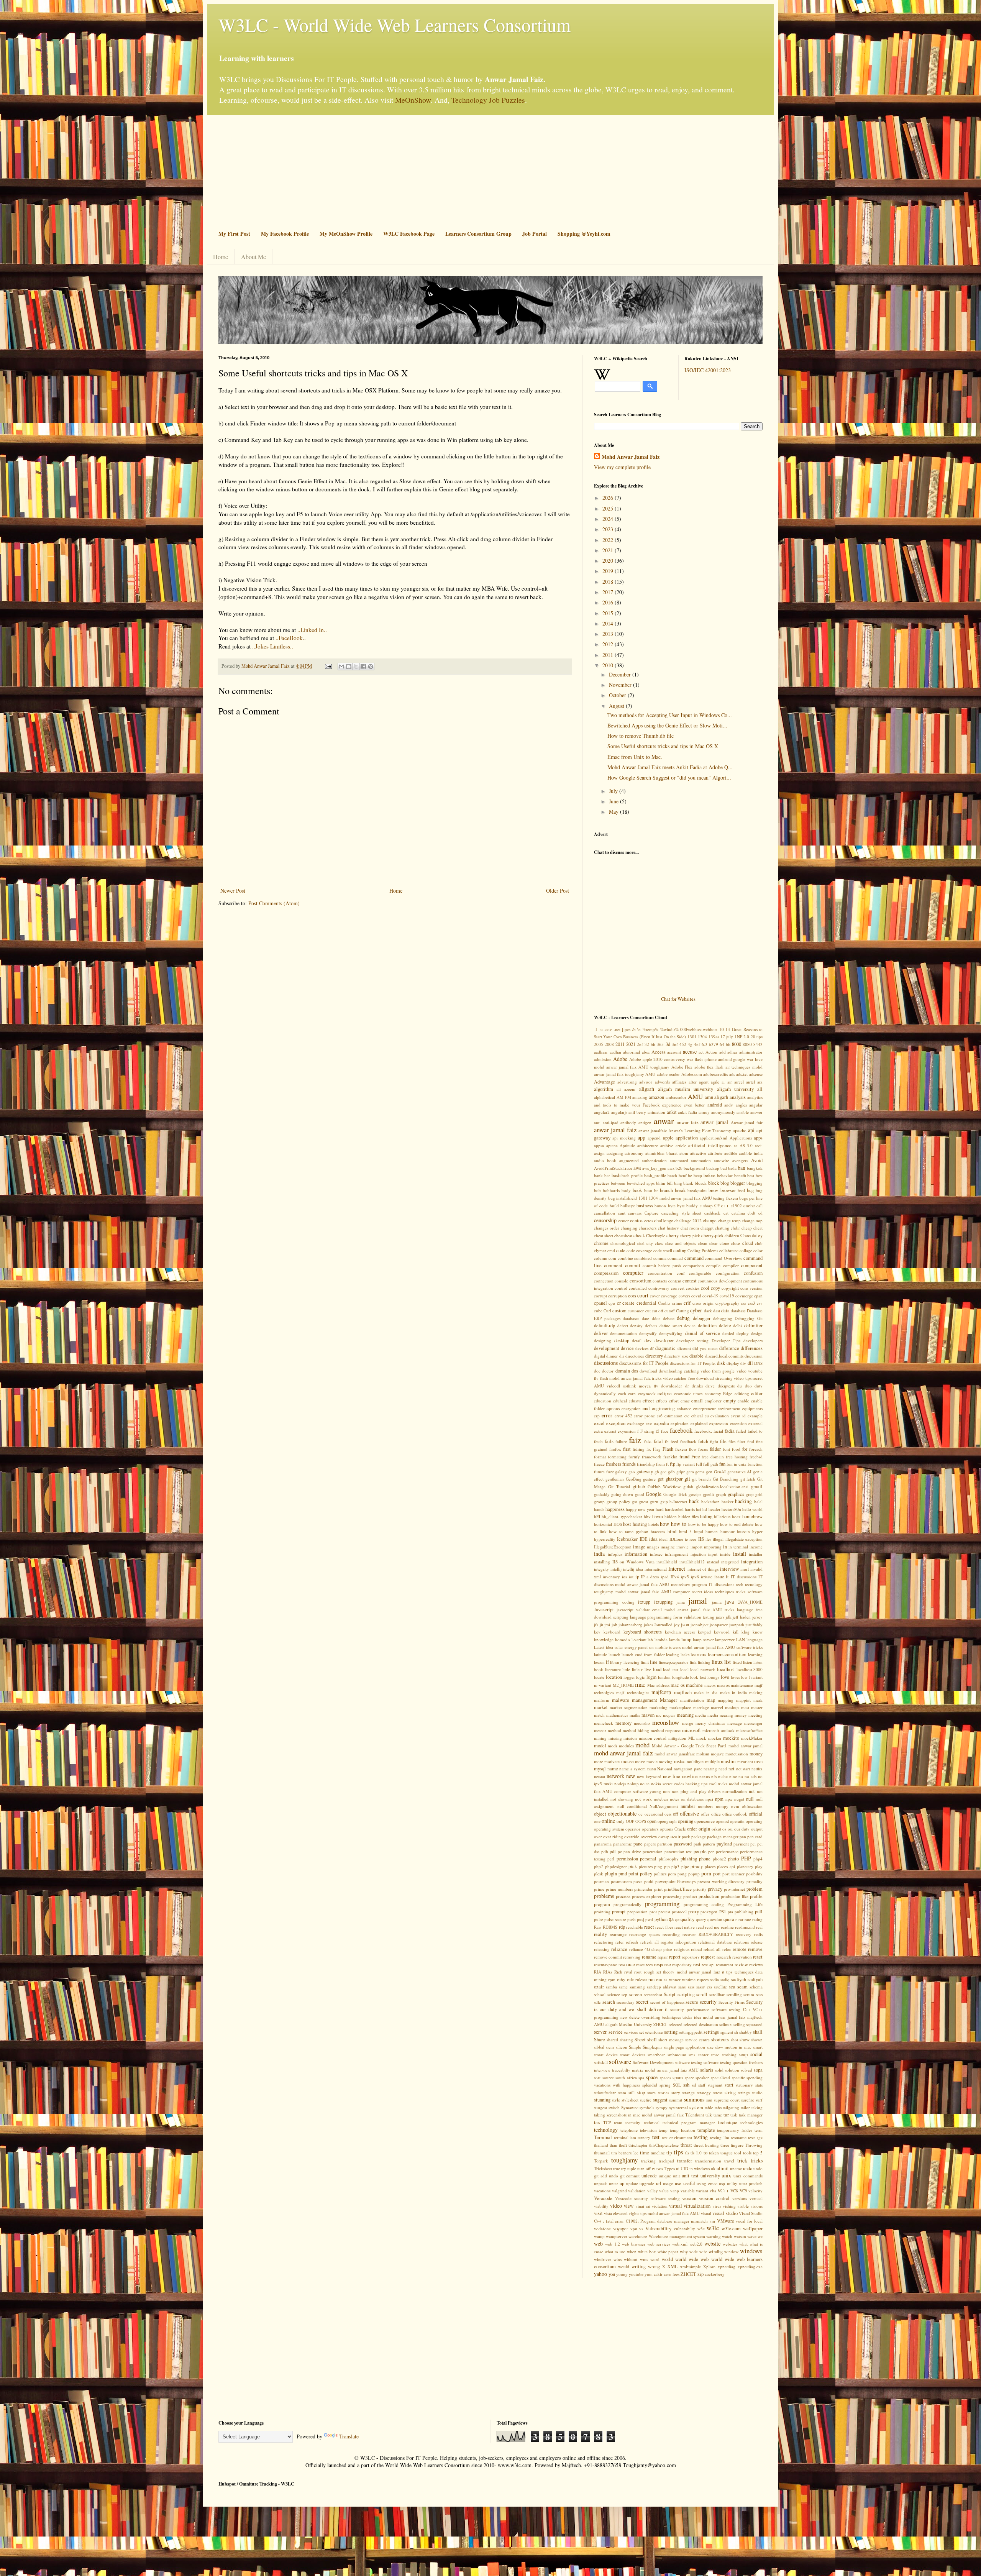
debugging (723, 1318)
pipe (685, 1866)
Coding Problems (703, 1250)
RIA (598, 1972)
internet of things (703, 1569)
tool (738, 2153)
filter (741, 1441)
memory (623, 1723)
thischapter (638, 2145)
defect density (630, 1326)
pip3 (675, 1866)
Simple (635, 2047)
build (614, 1206)
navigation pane (688, 1769)
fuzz (610, 1472)
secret (642, 2002)
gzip (664, 1501)
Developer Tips (726, 1341)
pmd (623, 1874)
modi (612, 1746)
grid (759, 1494)
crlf (687, 1303)
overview (649, 1836)
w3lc (713, 2228)
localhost (726, 1669)
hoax (736, 1516)
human (712, 1531)
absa (646, 1052)
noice (645, 1784)
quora (729, 1919)
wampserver (617, 2236)
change (710, 1221)
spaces (665, 2078)
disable (696, 1356)
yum (649, 2274)
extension (738, 1423)
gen (709, 1472)
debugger (702, 1318)
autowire (722, 1160)
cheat (758, 1228)
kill (736, 1632)
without (631, 2259)
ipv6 (695, 1577)
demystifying (671, 1333)
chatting (722, 1228)
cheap (747, 1228)
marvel (717, 1707)
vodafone (602, 2229)
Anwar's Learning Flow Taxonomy (700, 1130)
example (755, 1416)
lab (650, 1639)
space (652, 2077)
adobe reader (668, 1074)
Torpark (601, 2161)
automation (701, 1160)
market (601, 1707)
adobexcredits (715, 1074)
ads (732, 1074)
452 (683, 1044)
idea (653, 1539)
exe (649, 1423)
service (616, 2032)
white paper (668, 2252)
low (744, 1677)
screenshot (653, 1994)
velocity (755, 2191)
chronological (623, 1243)
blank (688, 1183)
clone (724, 1243)
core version (751, 1288)
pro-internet (734, 1889)
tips (678, 2152)
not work (643, 1799)
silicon (622, 2047)
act (701, 1052)
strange (688, 2092)
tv (654, 2168)
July (614, 791)
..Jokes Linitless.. (273, 646)
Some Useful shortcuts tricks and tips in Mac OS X (663, 746)
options (666, 1829)
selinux (726, 2024)
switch (614, 2107)
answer (756, 1112)
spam (678, 2078)
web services (659, 2244)
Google (654, 1494)
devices (642, 1348)
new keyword (649, 1776)
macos (710, 1685)
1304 (702, 1037)
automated (679, 1160)
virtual (676, 2206)
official (756, 1814)
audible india (751, 1153)
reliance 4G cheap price (651, 1949)
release (757, 1942)
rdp (622, 1927)
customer (636, 1311)
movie (652, 1761)
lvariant (756, 1677)
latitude (600, 1654)
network (615, 1776)
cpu (612, 1303)
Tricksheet (603, 2168)
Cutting (682, 1311)
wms (644, 2259)
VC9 (743, 2191)
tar (726, 2115)
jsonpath (737, 1625)
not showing (622, 1799)
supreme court (727, 2100)
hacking (743, 1501)
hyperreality (605, 1539)
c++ (725, 1206)
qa (671, 1919)
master (757, 1707)
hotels (654, 1524)
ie (686, 1539)
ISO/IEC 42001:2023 (708, 370)
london (664, 1677)
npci (709, 1799)
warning (714, 2236)
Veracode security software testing (647, 2198)
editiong (742, 1393)
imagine (668, 1547)
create (628, 1303)
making (756, 1692)
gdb (671, 1472)
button (660, 1206)
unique (665, 2176)
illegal (718, 1539)
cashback (712, 1213)
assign (599, 1153)
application (687, 1138)
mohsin (703, 1754)
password (683, 1844)
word (655, 2259)
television (648, 2130)
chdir (735, 1228)
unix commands (748, 2176)
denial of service (703, 1333)
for (745, 1449)
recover (689, 1934)
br (656, 1190)
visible (743, 2206)
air (730, 1082)
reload (696, 1949)
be (690, 1175)
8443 (758, 1044)
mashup (732, 1707)
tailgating (731, 2107)
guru (654, 1501)
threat (686, 2145)
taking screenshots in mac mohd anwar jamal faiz (639, 2115)
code (621, 1250)
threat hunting (706, 2145)
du (740, 1386)
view (629, 2206)
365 (660, 1044)
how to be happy (704, 1524)
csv (760, 1303)
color (758, 1250)
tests (752, 2137)
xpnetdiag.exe (750, 2267)
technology (606, 2130)
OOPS (641, 1821)
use (678, 2183)
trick (742, 2160)
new (631, 1776)
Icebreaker (627, 1539)
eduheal (620, 1401)
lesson (599, 1662)
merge (688, 1723)
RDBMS (610, 1927)
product (690, 1896)
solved (746, 2070)
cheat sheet (604, 1235)
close (736, 1243)
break (680, 1190)
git (687, 1478)
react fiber (664, 1927)
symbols (647, 2107)
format (600, 1457)
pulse (599, 1919)
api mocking (624, 1138)
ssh (686, 2085)
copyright (730, 1288)
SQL (677, 2085)
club (759, 1243)
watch (727, 2236)
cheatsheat (623, 1235)
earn (632, 1393)
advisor (646, 1082)
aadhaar (601, 1052)
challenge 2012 (688, 1221)
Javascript (604, 1610)
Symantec (630, 2107)
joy (677, 1625)
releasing (602, 1949)
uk (713, 2168)
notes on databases (687, 1799)
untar (614, 2183)
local (684, 1669)
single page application (685, 2047)
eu (707, 1416)
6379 (714, 1044)
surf (759, 2100)
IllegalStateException (613, 1547)
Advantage (605, 1082)
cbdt (751, 1213)
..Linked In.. (312, 630)
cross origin (703, 1303)
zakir (658, 2274)
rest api (708, 1964)
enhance (684, 1408)
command (694, 1258)
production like (735, 1896)
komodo (623, 1639)
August (617, 706)
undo (748, 2168)
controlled (638, 1288)
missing (615, 1738)
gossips (695, 1494)
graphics (736, 1494)
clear (714, 1243)
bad (724, 1168)
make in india (733, 1692)
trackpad (666, 2161)
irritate (707, 1577)
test (656, 2137)
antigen (645, 1122)
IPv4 (675, 1577)
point (633, 1874)
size (710, 2047)
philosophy (669, 1859)
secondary (626, 2002)
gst (634, 1501)
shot (734, 2040)
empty (730, 1401)
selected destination (701, 2024)
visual (706, 2213)
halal (758, 1501)
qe (677, 1919)
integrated (730, 1562)
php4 (758, 1859)
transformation (708, 2161)
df (652, 1348)
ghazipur (674, 1479)
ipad (665, 1577)
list (728, 1662)
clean (703, 1243)
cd (760, 1213)
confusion (753, 1273)
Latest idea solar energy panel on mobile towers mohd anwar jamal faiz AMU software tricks (678, 1647)
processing (672, 1896)
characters (648, 1228)
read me (712, 1927)
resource (627, 1964)
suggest (660, 2100)
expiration (680, 1423)
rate (748, 1919)
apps (758, 1138)
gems (700, 1472)
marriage (701, 1707)
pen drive (632, 1851)
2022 (609, 540)
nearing (710, 1769)
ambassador (676, 1097)
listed (737, 1662)
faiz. (648, 1441)
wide (694, 2252)
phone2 (719, 1859)
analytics (755, 1097)
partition (665, 1844)
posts (638, 1881)
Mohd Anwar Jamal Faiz (631, 457)
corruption (618, 1296)
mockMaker (752, 1738)
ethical (697, 1416)
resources (644, 1964)
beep (698, 1175)
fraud (684, 1457)
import (696, 1547)
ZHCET (688, 2274)
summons (694, 2099)
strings (744, 2092)
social (756, 2054)
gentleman (615, 1479)
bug (750, 1190)
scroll (702, 1994)
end (646, 1408)
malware (621, 1700)
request (708, 1957)
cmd (611, 1250)
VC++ (723, 2191)
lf (607, 1662)
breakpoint (697, 1190)
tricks (757, 2160)
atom (684, 1153)
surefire (748, 2100)
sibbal (599, 2047)
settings (711, 2032)
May (614, 812)
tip (669, 2153)
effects (662, 1401)
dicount (684, 1348)
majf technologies (632, 1692)
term (759, 2130)
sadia (714, 1979)
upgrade (647, 2183)
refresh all (650, 1942)
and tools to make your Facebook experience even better (649, 1105)
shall (758, 2032)
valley (653, 2191)
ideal (663, 1539)
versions (740, 2198)
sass (691, 1987)
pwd (649, 1919)
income (756, 1547)
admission (603, 1059)
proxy (694, 1912)
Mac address (658, 1685)
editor (757, 1393)
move (640, 1761)
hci (699, 1509)
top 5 (758, 2153)
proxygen (709, 1912)
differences (752, 1348)
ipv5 (685, 1577)
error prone (644, 1416)
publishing (744, 1912)
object (600, 1814)
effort (674, 1401)
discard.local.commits (724, 1356)
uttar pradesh (751, 2183)
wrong (654, 2267)
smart (758, 2047)
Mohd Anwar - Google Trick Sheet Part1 (689, 1746)
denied (728, 1333)
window (731, 2252)
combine (625, 1258)
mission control (653, 1738)
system (696, 2107)
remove (755, 1949)
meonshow (666, 1722)
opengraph (667, 1821)
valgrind (619, 2191)
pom (672, 1874)
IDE (644, 1539)
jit (601, 1625)
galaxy (621, 1472)
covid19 (727, 1296)
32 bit (650, 1044)
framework (652, 1457)
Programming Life (745, 1904)
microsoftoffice (749, 1730)
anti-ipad (611, 1122)
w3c (701, 2229)
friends (629, 1464)
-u (601, 1029)
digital (600, 1356)
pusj (641, 1919)
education (603, 1401)
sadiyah (739, 1979)
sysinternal (678, 2107)
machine (694, 1685)
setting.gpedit (691, 2032)
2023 (609, 529)
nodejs (620, 1784)
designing (603, 1341)
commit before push (662, 1265)
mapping (726, 1700)
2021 (609, 550)
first (627, 1449)
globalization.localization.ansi (722, 1487)
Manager (668, 1700)
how (664, 1524)
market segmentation (628, 1707)
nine (733, 1776)
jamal (698, 1600)
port (717, 1874)
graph (721, 1494)
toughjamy (624, 2160)
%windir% (669, 1029)
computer (633, 1273)
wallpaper (753, 2229)
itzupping (663, 1602)
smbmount (677, 2055)
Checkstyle (656, 1235)
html (672, 1531)
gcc (663, 1472)
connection (604, 1281)
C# (717, 1206)
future (599, 1472)
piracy (697, 1866)
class (659, 1243)
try (624, 2168)
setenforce (654, 2032)
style (616, 2100)
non (666, 1791)
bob (597, 1190)
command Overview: (723, 1258)
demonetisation (623, 1333)
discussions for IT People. (693, 1363)
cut (648, 1311)
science (614, 1994)
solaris (707, 2070)
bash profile (632, 1175)
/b (634, 1029)
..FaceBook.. (291, 638)
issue (719, 1577)
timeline (658, 2153)
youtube (636, 2274)
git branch (701, 1479)
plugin (611, 1874)
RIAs (608, 1972)
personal (648, 1859)
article (681, 1145)
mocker (715, 1738)
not (752, 1791)
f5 (658, 1431)
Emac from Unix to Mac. (635, 757)
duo (748, 1386)
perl (611, 1859)
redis (758, 1934)
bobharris (611, 1190)
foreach (756, 1449)
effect (648, 1401)
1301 (692, 1037)
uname (736, 2168)
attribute (715, 1153)
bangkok (755, 1168)
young (622, 2274)
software (620, 2061)
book (637, 1190)
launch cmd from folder (643, 1654)
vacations (602, 2191)
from (660, 1464)
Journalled (663, 1625)
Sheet (640, 2040)
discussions (606, 1363)
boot (648, 1190)
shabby (746, 2032)
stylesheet (630, 2100)
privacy (715, 1889)
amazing (640, 1097)
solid (719, 2070)
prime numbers (619, 1889)
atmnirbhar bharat (662, 1153)
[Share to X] (356, 667)
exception (616, 1423)
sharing (627, 2040)
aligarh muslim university (686, 1089)
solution (732, 2070)
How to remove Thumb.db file (641, 736)
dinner (612, 1356)
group (599, 1501)
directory (654, 1356)
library (616, 1662)
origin (704, 1829)
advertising (627, 1082)
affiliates (679, 1082)
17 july (727, 1037)
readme (727, 1927)
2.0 (746, 1037)
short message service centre (684, 2040)
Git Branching (726, 1479)
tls (687, 2153)
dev (648, 1341)
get (661, 1479)
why (684, 2252)
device (627, 1348)
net (732, 1769)
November (621, 685)
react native (685, 1927)
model (600, 1746)
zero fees (672, 2274)
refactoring (604, 1942)
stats (759, 2085)
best (751, 1175)
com (612, 1258)
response (663, 1964)
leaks (685, 1654)
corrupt (600, 1296)
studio (757, 2092)
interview (729, 1569)
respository (682, 1964)
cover (655, 1296)
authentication (654, 1160)
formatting (617, 1457)
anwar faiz (688, 1122)
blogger (738, 1183)
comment (613, 1265)
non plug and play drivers (696, 1791)
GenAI (720, 1472)
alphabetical (605, 1097)
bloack (701, 1183)
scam (742, 1987)
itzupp (644, 1602)
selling (739, 2024)
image (639, 1547)
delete (725, 1326)
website (712, 2244)
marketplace (680, 1707)
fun (722, 1464)
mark (758, 1700)
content (675, 1281)
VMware (726, 2221)
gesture (649, 1479)
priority (700, 1889)
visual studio (725, 2213)
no (741, 1776)
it (727, 1577)
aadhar (616, 1052)
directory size (676, 1356)
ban (741, 1168)
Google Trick (675, 1494)
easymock (647, 1393)
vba (713, 2191)
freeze (599, 1464)
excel (599, 1423)
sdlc (597, 2002)
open (652, 1821)
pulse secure (615, 1919)
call (760, 1206)
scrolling (734, 1994)
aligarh (647, 1089)
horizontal (603, 1524)
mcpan (669, 1715)
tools (747, 2153)
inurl (745, 1569)
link (693, 1662)
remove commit (608, 1957)
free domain (713, 1457)
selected (676, 2024)
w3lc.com (731, 2229)
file (723, 1441)
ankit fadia (687, 1112)
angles (741, 1105)
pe (620, 1851)
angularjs (619, 1112)
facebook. (703, 1431)
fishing (639, 1449)
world (667, 2259)
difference (729, 1348)
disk (721, 1363)
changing (629, 1228)
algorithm (604, 1089)
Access (659, 1052)
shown (757, 2040)
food (736, 1449)
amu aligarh (717, 1097)
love (725, 1677)
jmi (607, 1625)
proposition (637, 1912)
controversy (659, 1288)
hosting (640, 1524)
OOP (630, 1821)
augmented (629, 1160)
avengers (740, 1160)
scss (759, 1994)
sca (732, 1987)
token (714, 2153)
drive (710, 1386)
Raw (598, 1927)
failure (621, 1441)
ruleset (641, 1979)
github (639, 1487)
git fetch (748, 1479)
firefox (615, 1449)
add (723, 1052)
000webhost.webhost (699, 1029)
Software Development (653, 2062)
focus (703, 1449)
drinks (697, 1386)
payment (741, 1844)
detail (637, 1341)
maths (635, 1715)
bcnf (683, 1175)
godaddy (602, 1494)
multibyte (695, 1761)
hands (599, 1509)
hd (705, 1509)
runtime (689, 1979)
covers (684, 1296)
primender (643, 1889)
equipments (752, 1408)
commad (675, 1258)
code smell (663, 1250)
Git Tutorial (619, 1487)
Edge (728, 1393)
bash (616, 1175)
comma (660, 1258)
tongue (727, 2153)
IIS (701, 1539)
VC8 (734, 2191)
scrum (749, 1994)
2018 (609, 582)
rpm (612, 1979)
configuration (728, 1273)
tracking (648, 2161)
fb (667, 1441)
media (700, 1715)
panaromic (623, 1844)
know (758, 1632)
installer (756, 1554)
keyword (722, 1632)
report (675, 1957)
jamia (717, 1602)
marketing (659, 1707)
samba (611, 1987)
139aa (714, 1037)
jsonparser (719, 1625)
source (608, 2078)
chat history (668, 1228)
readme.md (745, 1927)
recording (671, 1934)
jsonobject (700, 1625)
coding (680, 1250)
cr (619, 1303)
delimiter (753, 1326)
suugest (600, 2107)
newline (690, 1776)
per (711, 1851)
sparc (689, 2078)
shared (612, 2040)
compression (606, 1273)
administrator (751, 1052)
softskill (601, 2062)
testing (701, 2137)
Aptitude (627, 1145)
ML (691, 1738)
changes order (607, 1228)
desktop (622, 1341)
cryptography (728, 1303)
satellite (720, 1987)
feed (674, 1441)
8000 (737, 1044)
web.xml (680, 2244)
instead (713, 1562)
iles (708, 1539)
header (714, 1509)
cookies (693, 1288)
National (665, 1769)
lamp (686, 1639)
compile (713, 1265)
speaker (702, 2078)
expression (719, 1423)
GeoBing (634, 1479)
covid (696, 1296)
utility (732, 2183)
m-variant (603, 1685)
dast (717, 1311)
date (646, 1318)
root (638, 1972)
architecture (648, 1145)
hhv (647, 1516)
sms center (699, 2055)
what (743, 2244)
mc (659, 1715)
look (694, 1677)
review (741, 1964)
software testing (689, 2062)
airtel (751, 1082)
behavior (725, 1175)
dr (687, 1386)
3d (668, 1044)
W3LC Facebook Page (409, 234)
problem (755, 1889)
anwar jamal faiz (615, 1130)
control (621, 1288)
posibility (754, 1874)
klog (746, 1632)
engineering (663, 1408)
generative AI (740, 1472)
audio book (605, 1160)
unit (676, 2176)
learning (755, 1654)
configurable (700, 1273)
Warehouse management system (677, 2236)
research (724, 1957)
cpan (758, 1296)
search (609, 2002)
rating (757, 1919)
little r (637, 1669)
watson (740, 2236)
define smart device (678, 1326)
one (597, 1821)
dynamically (605, 1393)
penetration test (678, 1851)
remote (740, 1949)
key (597, 1632)
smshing (729, 2055)
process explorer (647, 1896)
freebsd (756, 1457)
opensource (705, 1821)
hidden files (689, 1516)
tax (597, 2122)
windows (751, 2251)
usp (722, 2183)
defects (651, 1326)
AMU (695, 1096)
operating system (609, 1829)
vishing (729, 2206)
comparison (694, 1265)
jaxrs (720, 1617)
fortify (634, 1457)
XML (673, 2267)
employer (713, 1401)
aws (637, 1168)
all (760, 1089)
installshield (667, 1562)
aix (760, 1082)
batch (672, 1175)
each (622, 1393)
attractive (698, 1153)
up (622, 2183)
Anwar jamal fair (747, 1122)
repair (663, 1957)
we (760, 2236)
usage (668, 2183)
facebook (681, 1430)
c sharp (706, 1206)
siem (610, 2047)
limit (645, 1662)
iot (631, 1577)
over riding (613, 1836)
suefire (646, 2100)
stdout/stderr (605, 2092)
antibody (628, 1122)
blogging (755, 1183)
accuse (690, 1052)
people (700, 1851)
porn (706, 1873)
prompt (619, 1912)
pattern (709, 1844)
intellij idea (633, 1569)
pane (638, 1844)
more (599, 1761)
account (674, 1052)
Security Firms (732, 2002)
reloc (727, 1949)
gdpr (681, 1472)
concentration (660, 1273)
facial (718, 1431)
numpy (722, 1806)
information (636, 1554)
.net (617, 1029)
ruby (621, 1979)
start (729, 2085)
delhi (737, 1326)
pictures (646, 1866)
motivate (612, 1761)
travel (729, 2161)
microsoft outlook (719, 1730)
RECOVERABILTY (716, 1934)
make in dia (706, 1692)
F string (647, 1431)
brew (713, 1190)
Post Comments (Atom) (274, 903)
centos (636, 1221)
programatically (627, 1904)
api (751, 1130)
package (699, 1836)
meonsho (642, 1723)
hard (660, 1509)
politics (660, 1874)
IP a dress (650, 1577)
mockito (731, 1738)
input (713, 1554)
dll (750, 1363)
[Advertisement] (490, 169)
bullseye (628, 1206)
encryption (631, 1408)
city (650, 1243)
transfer (685, 2161)
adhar (732, 1052)
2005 (599, 1044)
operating (754, 1821)
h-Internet (678, 1501)
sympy (662, 2107)
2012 (609, 644)
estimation (673, 1416)
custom (619, 1311)
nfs (714, 1776)
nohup (633, 1784)
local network (703, 1669)
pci (753, 1844)
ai (723, 1082)
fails (609, 1441)
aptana (612, 1145)
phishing (689, 1859)
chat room (690, 1228)
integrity (601, 1569)
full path (711, 1464)
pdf (613, 1851)
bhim (661, 1183)
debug (683, 1318)
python (661, 1919)
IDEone (676, 1539)
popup (694, 1874)
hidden (671, 1516)
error (607, 1415)
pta (730, 1912)
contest (690, 1281)
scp (624, 1994)
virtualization (697, 2206)
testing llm (720, 2137)
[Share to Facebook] (363, 667)
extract (610, 1431)
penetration (653, 1851)
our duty (742, 1829)
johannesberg (630, 1625)
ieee (693, 1539)
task (734, 2115)
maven (648, 1715)
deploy (743, 1333)
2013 (609, 634)
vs (641, 2229)
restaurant (724, 1964)
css (744, 1303)
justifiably (754, 1625)
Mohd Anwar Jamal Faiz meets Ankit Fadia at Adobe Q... (670, 767)
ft (667, 1464)
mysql (600, 1769)
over (598, 1836)
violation (660, 2206)
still (632, 2092)
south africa (626, 2078)
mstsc (680, 1761)
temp (663, 2130)
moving (666, 1761)
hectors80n (731, 1509)
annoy (704, 1112)
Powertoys (686, 1881)
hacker (728, 1501)
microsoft (691, 1730)
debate (669, 1318)
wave (752, 2236)
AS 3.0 (746, 1145)
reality (600, 1934)
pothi (649, 1881)
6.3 (705, 1044)
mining (600, 1738)
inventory (611, 1577)
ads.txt (742, 1074)
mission (630, 1738)
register (667, 1942)
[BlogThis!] (349, 667)
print (658, 1889)
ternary (644, 2137)
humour (728, 1531)
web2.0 (696, 2244)
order (692, 1829)
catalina (738, 1213)
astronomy (634, 1153)
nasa (652, 1769)
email (697, 1401)
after (693, 1082)
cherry (673, 1235)
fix (649, 1449)
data (725, 1311)
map (711, 1700)
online (608, 1821)
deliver (601, 1333)
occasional (654, 1814)
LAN (741, 1639)
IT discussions (744, 1577)
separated (754, 2024)
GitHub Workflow (664, 1487)
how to (679, 1524)
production (709, 1896)
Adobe (620, 1059)
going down (622, 1494)
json (685, 1625)
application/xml (714, 1138)
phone (705, 1859)
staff (702, 2085)
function (755, 1464)
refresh (632, 1942)
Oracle (680, 1829)
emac (685, 1401)
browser (728, 1190)
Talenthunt (695, 2115)
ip (637, 1577)
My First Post (234, 234)
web (598, 2244)
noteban (661, 1799)
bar (607, 1175)
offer (705, 1814)
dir (622, 1356)
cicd (641, 1243)
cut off (658, 1311)
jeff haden (742, 1617)
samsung (637, 1987)
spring (665, 2085)
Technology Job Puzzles (488, 100)
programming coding (704, 1904)
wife (703, 2252)
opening (686, 1821)
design (757, 1333)
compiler (731, 1265)
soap (743, 2055)
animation (656, 1112)
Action (711, 1052)
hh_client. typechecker (622, 1516)
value (664, 2191)
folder (715, 1449)
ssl (694, 2085)
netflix (757, 1769)
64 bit (725, 1044)
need (723, 1769)
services (631, 2032)
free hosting (737, 1457)
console (621, 1281)
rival (628, 1972)
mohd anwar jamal (746, 1746)
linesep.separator (673, 1662)
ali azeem (626, 1089)
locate (599, 1677)
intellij (616, 1569)
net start (743, 1769)
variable (688, 2191)
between (618, 1183)
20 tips (757, 1037)
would (624, 2267)
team (618, 2122)
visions (756, 2206)
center (623, 1221)
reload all (712, 1949)
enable (743, 1401)
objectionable (622, 1813)
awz (671, 1168)
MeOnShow (413, 100)
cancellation (605, 1213)
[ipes (626, 1029)
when (632, 2252)
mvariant (745, 1761)
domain (623, 1371)
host (627, 1524)
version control (714, 2198)
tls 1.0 (696, 2153)
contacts (660, 1281)
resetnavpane (605, 1964)
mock (701, 1738)
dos (635, 1371)
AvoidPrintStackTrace (613, 1168)
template (706, 2130)
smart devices (633, 2055)
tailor (745, 2107)
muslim (728, 1761)
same (623, 1987)
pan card (755, 1836)
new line (672, 1776)
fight (714, 1441)
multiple (712, 1761)
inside (725, 1554)
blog (725, 1183)
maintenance (742, 1685)
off (676, 1814)
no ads (751, 1776)
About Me (253, 257)
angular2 (602, 1112)
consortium (641, 1281)
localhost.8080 (750, 1669)
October (618, 695)
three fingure (732, 2145)
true (617, 2168)
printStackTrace (678, 1889)
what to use (615, 2252)
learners (698, 1654)
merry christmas (710, 1723)
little (626, 1669)
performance (727, 1851)
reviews (756, 1964)
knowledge (604, 1639)
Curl (607, 1311)
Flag (657, 1449)
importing (713, 1547)
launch (614, 1654)
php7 (599, 1866)
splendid (650, 2085)
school (600, 1994)
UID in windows (695, 2168)
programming (662, 1904)
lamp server (703, 1639)
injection (698, 1554)
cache (749, 1206)
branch (666, 1190)
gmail (757, 1487)
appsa (599, 1145)
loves (735, 1677)
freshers (614, 1464)
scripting (686, 1994)
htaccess (658, 1531)
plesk (599, 1874)
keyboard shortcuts (643, 1632)
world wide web (692, 2259)
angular (756, 1105)
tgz (760, 2137)
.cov (608, 1029)
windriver (603, 2259)
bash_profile (655, 1175)
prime (599, 1889)
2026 (609, 498)
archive (667, 1145)
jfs (596, 1625)
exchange (636, 1423)
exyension (627, 1431)
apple (668, 1138)
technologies (751, 2122)
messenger (753, 1723)
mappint (743, 1700)
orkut (716, 1829)
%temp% (650, 1029)
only (621, 1821)
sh (736, 2032)
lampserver (725, 1639)
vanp (675, 2191)
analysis (738, 1097)
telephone (629, 2130)
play (759, 1866)
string (730, 2092)
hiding (706, 1516)
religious (682, 1949)
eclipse (665, 1393)
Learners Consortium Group (478, 234)
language (755, 1639)
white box (647, 2252)
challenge (664, 1221)
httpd (699, 1531)
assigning (615, 1153)
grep (750, 1494)
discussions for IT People (644, 1363)
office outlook (735, 1814)
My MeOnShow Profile (346, 234)
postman (601, 1881)
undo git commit (624, 2176)
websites (730, 2244)
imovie (682, 1547)
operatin (737, 1821)
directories (635, 1356)
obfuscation (752, 1806)
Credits (664, 1303)
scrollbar (717, 1994)
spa (641, 2078)
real (759, 1927)
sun (709, 2100)
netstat (600, 1776)
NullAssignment (664, 1806)
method (614, 1730)
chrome (601, 1243)
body (626, 1190)
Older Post (558, 891)
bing (678, 1183)
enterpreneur (705, 1408)
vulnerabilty (684, 2229)
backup (713, 1168)
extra (598, 1431)
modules (626, 1746)
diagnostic (665, 1348)
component (752, 1265)
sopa (758, 2070)
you (612, 2274)
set (641, 2032)
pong (682, 1874)
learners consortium (727, 1654)
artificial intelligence (710, 1145)
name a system (632, 1769)
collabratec (729, 1250)
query (701, 1919)
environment (729, 1408)
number (688, 1806)
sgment (727, 2032)
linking (704, 1662)
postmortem (621, 1881)
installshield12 (692, 1562)
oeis (668, 1814)
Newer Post (233, 891)
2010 (609, 665)
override (632, 1836)
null (750, 1799)
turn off (644, 2168)
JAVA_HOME (750, 1602)
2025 (609, 508)
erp (597, 1416)
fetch (703, 1441)
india (599, 1554)
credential (646, 1303)
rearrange (618, 1934)
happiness (615, 1509)
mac (640, 1684)
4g (690, 1044)
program (602, 1904)
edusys (635, 1401)
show (745, 2040)
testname (739, 2137)
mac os (678, 1685)
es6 (660, 1416)
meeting (755, 1715)
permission (627, 1859)
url (659, 2183)
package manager (723, 1836)
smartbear (656, 2055)
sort (597, 2078)
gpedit (708, 1494)
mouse (627, 1761)
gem (690, 1472)
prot (653, 1912)
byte (672, 1206)
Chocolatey (751, 1235)
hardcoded (674, 1509)
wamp (599, 2236)
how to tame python (629, 1531)
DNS (758, 1363)
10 (722, 1029)
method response (666, 1730)
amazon (656, 1097)
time (645, 2153)
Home (221, 257)
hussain (743, 1531)
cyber (696, 1310)
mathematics (617, 1715)
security (708, 2002)
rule (630, 1979)
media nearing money (727, 1715)
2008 (609, 1044)
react (649, 1927)
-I (595, 1029)
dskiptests (726, 1386)
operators (650, 1829)
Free (696, 1457)
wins (618, 2259)
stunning (602, 2100)
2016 (609, 602)
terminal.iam (625, 2137)
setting (671, 2032)
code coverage (639, 1250)
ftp (673, 1464)
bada (732, 1168)
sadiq (725, 1979)
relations (741, 1942)
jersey (757, 1617)
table (709, 2107)
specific (738, 2078)
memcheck (604, 1723)
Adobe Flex (682, 1067)
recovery (744, 1934)
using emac (707, 2183)
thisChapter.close (664, 2145)
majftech (683, 1692)
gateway (645, 1472)
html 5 (685, 1531)
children (732, 1235)
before (710, 1175)
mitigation (677, 1738)
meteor (600, 1730)
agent (704, 1082)
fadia (730, 1431)
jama (681, 1602)
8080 (747, 1044)
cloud (748, 1243)
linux (717, 1662)
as (736, 1145)
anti (597, 1122)
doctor (608, 1371)
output (757, 1829)
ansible (743, 1112)
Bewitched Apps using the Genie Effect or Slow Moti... (667, 725)
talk (709, 2115)
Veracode (603, 2198)
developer (664, 1341)
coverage (669, 1296)
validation (637, 2191)
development (607, 1348)
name (613, 1769)
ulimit (723, 2168)
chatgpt (707, 1228)
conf (681, 1273)
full (699, 1464)
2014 (609, 623)
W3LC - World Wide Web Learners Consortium (395, 25)
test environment (677, 2137)
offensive (689, 1813)
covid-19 (710, 1296)
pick (633, 1866)
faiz (635, 1440)
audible (731, 1153)
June (614, 801)
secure (692, 2002)
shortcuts (720, 2040)
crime (677, 1303)
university (710, 2176)
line (654, 1662)
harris (690, 1509)
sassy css (704, 1987)
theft (623, 2145)
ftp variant (686, 1464)
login (651, 1677)
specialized (720, 2078)
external (755, 1423)
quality (687, 1919)
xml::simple (691, 2267)
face (665, 1431)
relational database (715, 1942)
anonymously (723, 1112)
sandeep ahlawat (662, 1987)
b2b (679, 1168)
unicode (649, 2176)
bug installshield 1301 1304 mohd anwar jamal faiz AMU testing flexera (673, 1198)
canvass (635, 1213)
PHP (746, 1858)
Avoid (757, 1160)
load (657, 1669)
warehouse (638, 2236)
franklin (670, 1457)
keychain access (680, 1632)
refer (620, 1942)
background (694, 1168)
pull (759, 1912)
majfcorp (661, 1692)
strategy (704, 2092)
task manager (751, 2115)
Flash (668, 1449)
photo (733, 1859)
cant (622, 1213)
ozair (676, 1836)
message (735, 1723)
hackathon (710, 1501)
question (715, 1919)
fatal (658, 1441)
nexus (705, 1776)
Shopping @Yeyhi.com (584, 234)
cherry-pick (712, 1235)
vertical (756, 2198)
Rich (618, 1972)
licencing (632, 1662)
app (641, 1137)
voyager (621, 2229)
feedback (688, 1441)
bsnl (741, 1190)
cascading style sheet (681, 1213)
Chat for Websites (678, 999)
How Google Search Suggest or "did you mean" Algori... (669, 777)
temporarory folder (735, 2130)
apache (740, 1130)
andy (729, 1105)
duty (759, 1386)
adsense (756, 1074)
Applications (741, 1138)
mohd (642, 1745)
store (651, 2092)
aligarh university (735, 1089)
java (729, 1602)
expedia (661, 1423)
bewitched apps (641, 1183)
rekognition (686, 1942)
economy (713, 1393)
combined (643, 1258)
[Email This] (341, 667)
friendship (646, 1464)
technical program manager (689, 2122)
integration (752, 1562)
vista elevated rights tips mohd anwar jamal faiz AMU (652, 2213)
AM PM (624, 1097)
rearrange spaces (645, 1934)
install (740, 1554)
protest (664, 1912)
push (632, 1919)
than (614, 2145)
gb (657, 1472)
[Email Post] (328, 666)
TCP (607, 2122)
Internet (677, 1569)
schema (756, 1987)
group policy (618, 1501)
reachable (635, 1927)
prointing (602, 1912)
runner (675, 1979)
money (756, 1754)
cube (598, 1311)
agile (715, 1082)
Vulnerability (658, 2229)
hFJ (597, 1516)
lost (703, 1677)
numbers (705, 1806)
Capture (651, 1213)
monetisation (737, 1754)
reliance (619, 1949)
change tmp (752, 1221)
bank (598, 1175)
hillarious (722, 1516)
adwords (662, 1082)
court (643, 1295)
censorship (605, 1220)
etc (687, 1416)
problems (604, 1896)
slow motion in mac (733, 2047)
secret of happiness (667, 2002)
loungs (713, 1677)
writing (639, 2267)
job (614, 1625)
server (600, 2032)
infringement (676, 1554)
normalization (735, 1791)
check (639, 1235)
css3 (752, 1303)
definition (707, 1326)
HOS (618, 1524)
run (651, 1979)
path (697, 1844)
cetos (649, 1221)
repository (691, 1957)
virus (717, 2206)
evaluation (720, 1416)
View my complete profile (622, 467)
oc (641, 1814)
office (716, 1814)
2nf (640, 1044)
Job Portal (535, 234)
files (732, 1441)
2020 (609, 561)
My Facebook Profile (285, 234)
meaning (685, 1715)
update (632, 2183)
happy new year (640, 1509)
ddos (656, 1318)
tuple (632, 2168)
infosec (656, 1554)
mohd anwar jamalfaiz (675, 1754)
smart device (606, 2055)
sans (682, 1987)
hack (694, 1501)
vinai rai (643, 2206)
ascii (759, 1145)
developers (753, 1341)
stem (622, 2092)
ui (678, 2168)
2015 (609, 613)
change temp (729, 1221)
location (614, 1677)
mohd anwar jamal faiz (623, 1753)
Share (600, 2040)
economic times (688, 1393)
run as (662, 1979)
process (623, 1896)
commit (633, 1265)
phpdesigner (616, 1866)
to (705, 2153)
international (656, 1569)
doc (597, 1371)
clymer (600, 1250)
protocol (679, 1912)
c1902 (736, 1206)
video (616, 2206)
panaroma (603, 1844)
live (648, 1669)
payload (724, 1844)
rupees (703, 1979)
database (738, 1311)
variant (702, 2191)
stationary (744, 2085)
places (710, 1866)
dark (708, 1311)
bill (670, 1183)
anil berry (637, 1112)
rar (741, 1919)
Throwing (754, 2145)
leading (673, 1654)
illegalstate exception (744, 1539)
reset (758, 1957)
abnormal (632, 1052)
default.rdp (605, 1326)
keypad (704, 1632)
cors (632, 1296)
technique (728, 2122)
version (689, 2198)
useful (689, 2183)
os (724, 1829)
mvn (758, 1761)
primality (755, 1881)
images (653, 1547)
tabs (718, 2107)
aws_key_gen (654, 1168)
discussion (754, 1356)
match (599, 1715)
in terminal (738, 1547)
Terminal (603, 2137)
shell (652, 2040)
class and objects (681, 1243)
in (725, 1547)
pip (667, 1866)
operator (633, 1829)
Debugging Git (749, 1318)
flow (693, 1449)
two (660, 2168)
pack (686, 1836)
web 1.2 (613, 2244)
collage (746, 1250)
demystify (648, 1333)
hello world (752, 1509)
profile (756, 1896)
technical (652, 2122)
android (715, 1105)
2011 (609, 655)
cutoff (670, 1311)
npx (729, 1799)
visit (598, 2213)
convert (678, 1288)
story (676, 2092)
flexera (681, 1449)
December (621, 674)
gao (632, 1472)
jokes (648, 1625)
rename (649, 1957)
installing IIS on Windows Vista (624, 1562)
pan (743, 1836)
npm (719, 1799)
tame (718, 2115)
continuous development (720, 1281)
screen (636, 1994)
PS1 (723, 1912)
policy (646, 1874)
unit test (690, 2176)
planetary (745, 1866)
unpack (600, 2183)
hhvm (658, 1516)
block (714, 1183)
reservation (742, 1957)
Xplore (709, 2267)
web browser (634, 2244)
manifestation (692, 1700)
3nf (675, 1044)
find (751, 1441)
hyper (757, 1531)
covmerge (744, 1296)
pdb (605, 1851)
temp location (682, 2130)
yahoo (600, 2274)
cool (705, 1288)
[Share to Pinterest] (371, 667)
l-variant (639, 1639)
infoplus (615, 1554)
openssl (722, 1821)
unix (726, 2175)
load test (671, 1669)
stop (641, 2092)
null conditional (632, 1806)
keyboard (612, 1632)
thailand (601, 2145)
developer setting (692, 1341)
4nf (697, 1044)
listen (748, 1662)
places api (726, 1866)
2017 (609, 592)
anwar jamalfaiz (653, 1130)
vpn (634, 2229)
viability (601, 2206)
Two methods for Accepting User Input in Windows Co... (670, 715)
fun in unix (737, 1464)
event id (738, 1416)
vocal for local (749, 2221)
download (648, 1371)
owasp (664, 1836)
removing (632, 1957)
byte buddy (687, 1206)
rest (697, 1964)
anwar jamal (714, 1122)
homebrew (752, 1516)
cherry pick (690, 1235)
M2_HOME (623, 1685)
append (654, 1138)
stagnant (715, 2085)
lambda (661, 1639)
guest (643, 1501)
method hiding (636, 1730)
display (733, 1363)
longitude (681, 1677)
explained (699, 1423)
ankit (672, 1112)
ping (658, 1866)
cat (726, 1213)
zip (700, 2274)
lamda (674, 1639)
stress (718, 2092)
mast (745, 1707)
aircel (739, 1082)
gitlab (688, 1487)
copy (715, 1288)
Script (670, 1994)
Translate (349, 2436)
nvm (735, 1806)
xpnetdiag (727, 2267)
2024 (609, 519)
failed (741, 1431)
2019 (609, 571)
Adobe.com (692, 1074)
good (640, 1494)
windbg (716, 2252)
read (700, 1927)
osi (730, 1829)
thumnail (602, 2153)
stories (664, 2092)
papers (650, 1844)
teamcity (633, 2122)
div (743, 1363)
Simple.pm (652, 2047)
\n (639, 1029)
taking (757, 2107)
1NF (738, 1037)
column (601, 1258)
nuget (739, 1799)
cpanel (600, 1303)
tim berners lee (625, 2153)
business (645, 1206)
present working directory (721, 1881)
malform (602, 1700)
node (608, 1784)
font (726, 1449)
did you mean (705, 1348)
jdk (729, 1617)
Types (670, 2168)
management (645, 1700)
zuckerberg (715, 2274)
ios (624, 1577)
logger (629, 1677)
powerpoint (665, 1881)
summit (676, 2100)
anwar (664, 1121)
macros (723, 1685)
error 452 (623, 1416)
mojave (717, 1754)
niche (723, 1776)
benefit (740, 1175)
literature (613, 1669)
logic (641, 1677)
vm (712, 2221)
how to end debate (737, 1524)
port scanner (733, 1874)
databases (631, 1318)
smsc (715, 2055)
